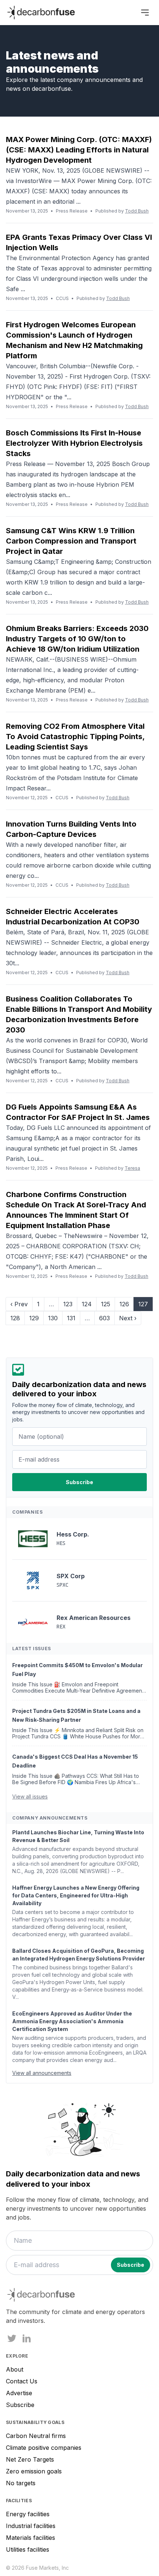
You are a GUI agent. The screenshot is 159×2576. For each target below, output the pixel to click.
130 (53, 1318)
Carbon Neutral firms (36, 2436)
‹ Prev (19, 1304)
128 (15, 1318)
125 (106, 1304)
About (15, 2369)
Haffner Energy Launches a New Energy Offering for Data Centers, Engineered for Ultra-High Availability (76, 1895)
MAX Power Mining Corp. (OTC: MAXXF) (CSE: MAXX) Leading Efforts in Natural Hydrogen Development (79, 150)
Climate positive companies (44, 2448)
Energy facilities (28, 2514)
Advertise (19, 2393)
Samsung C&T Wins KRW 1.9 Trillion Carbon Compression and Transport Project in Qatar (71, 541)
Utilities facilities (28, 2549)
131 (71, 1318)
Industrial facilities (31, 2526)
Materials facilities (31, 2538)
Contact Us (22, 2381)
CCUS (62, 298)
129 (34, 1318)
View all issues (30, 1796)
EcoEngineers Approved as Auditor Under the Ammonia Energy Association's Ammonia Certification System (72, 2021)
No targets (21, 2483)
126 (124, 1304)
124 (87, 1304)
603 (104, 1318)
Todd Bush (137, 211)
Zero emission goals (34, 2471)
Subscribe (20, 2405)
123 (68, 1304)
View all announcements (42, 2073)
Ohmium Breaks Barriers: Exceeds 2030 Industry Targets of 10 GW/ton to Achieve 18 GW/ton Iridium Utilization (77, 639)
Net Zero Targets (30, 2459)
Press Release (72, 211)
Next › (128, 1318)
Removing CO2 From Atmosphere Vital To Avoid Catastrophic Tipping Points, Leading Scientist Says (75, 737)
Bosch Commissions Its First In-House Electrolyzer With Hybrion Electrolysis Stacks (74, 443)
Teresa (132, 1168)
